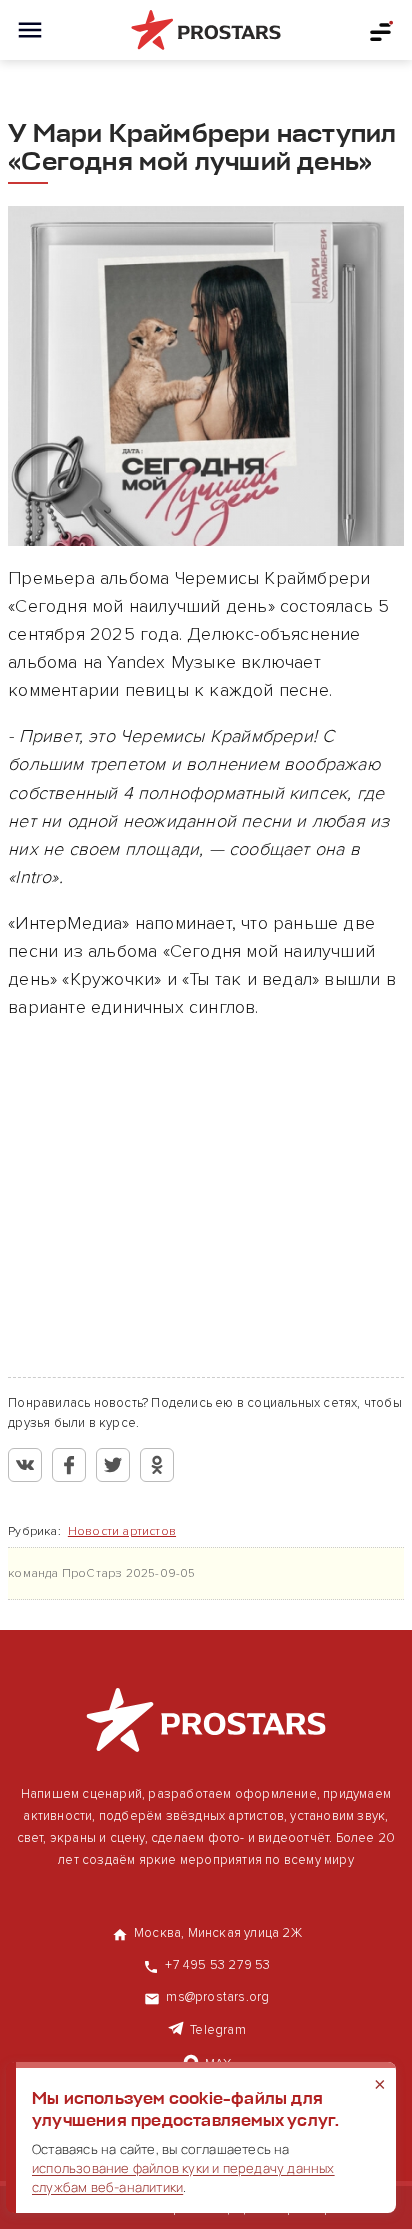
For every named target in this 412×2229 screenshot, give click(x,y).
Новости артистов (122, 1531)
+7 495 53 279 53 (217, 1965)
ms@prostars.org (217, 1997)
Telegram (218, 2030)
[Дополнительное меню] (382, 30)
